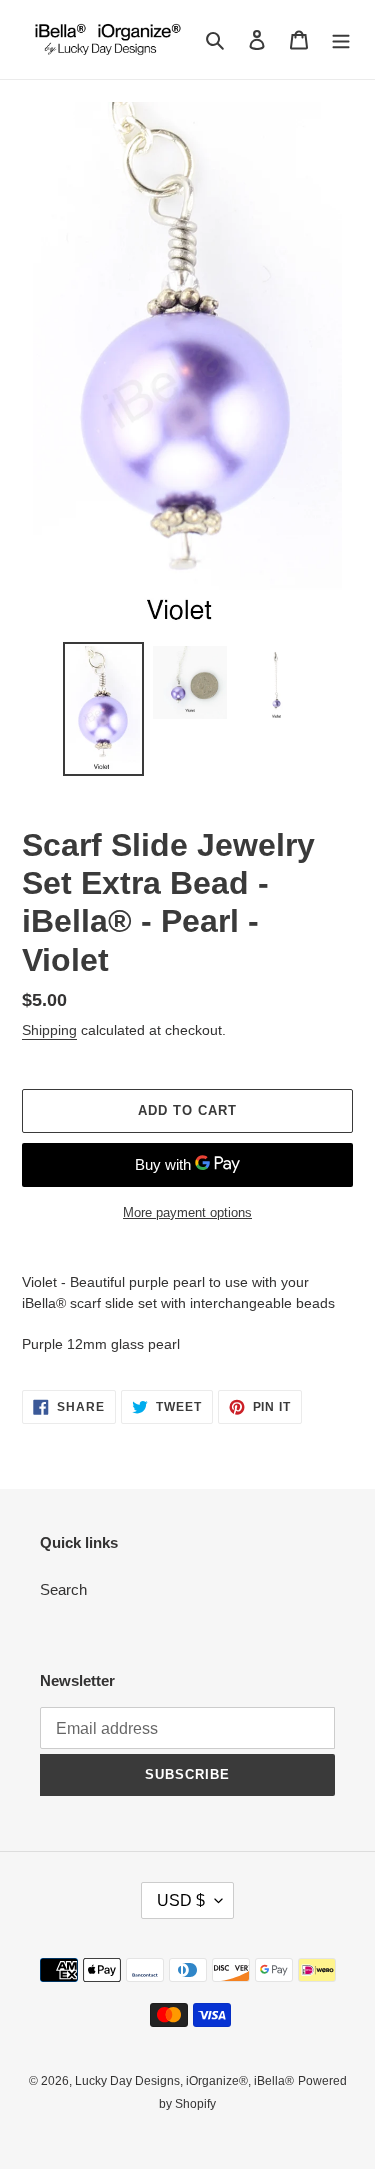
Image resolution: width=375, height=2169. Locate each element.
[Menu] (341, 39)
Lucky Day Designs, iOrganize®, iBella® (184, 2081)
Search (63, 1589)
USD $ (181, 1900)
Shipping (49, 1030)
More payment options (187, 1212)
